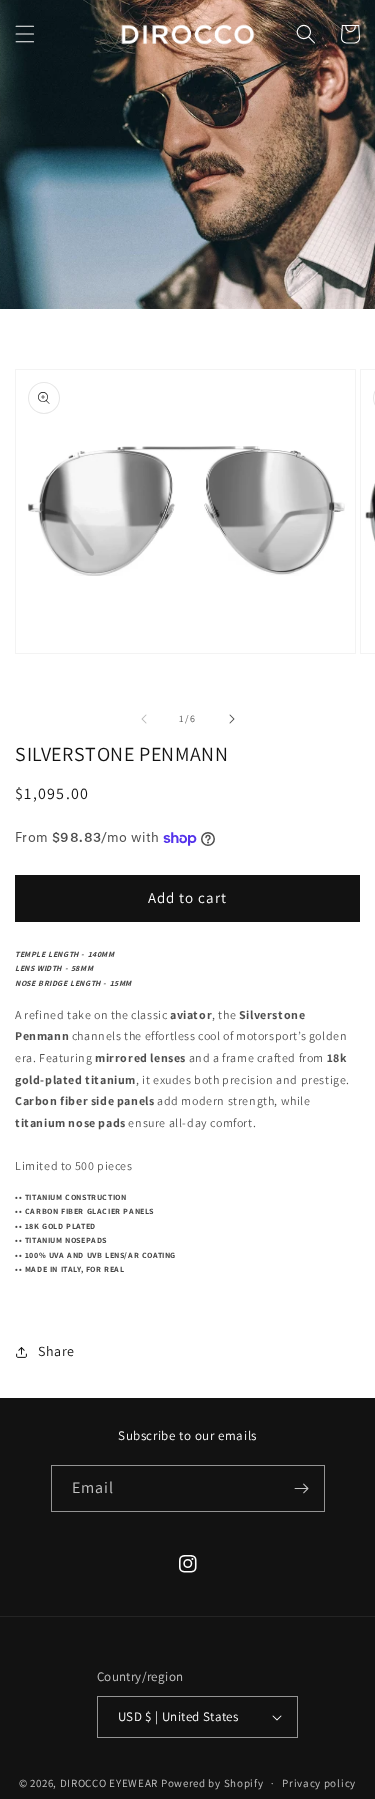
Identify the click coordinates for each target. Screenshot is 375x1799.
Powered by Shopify (212, 1783)
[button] (25, 34)
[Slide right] (232, 719)
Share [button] (56, 1351)
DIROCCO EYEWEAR (109, 1783)
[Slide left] (144, 719)
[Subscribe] (302, 1488)
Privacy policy (319, 1783)
